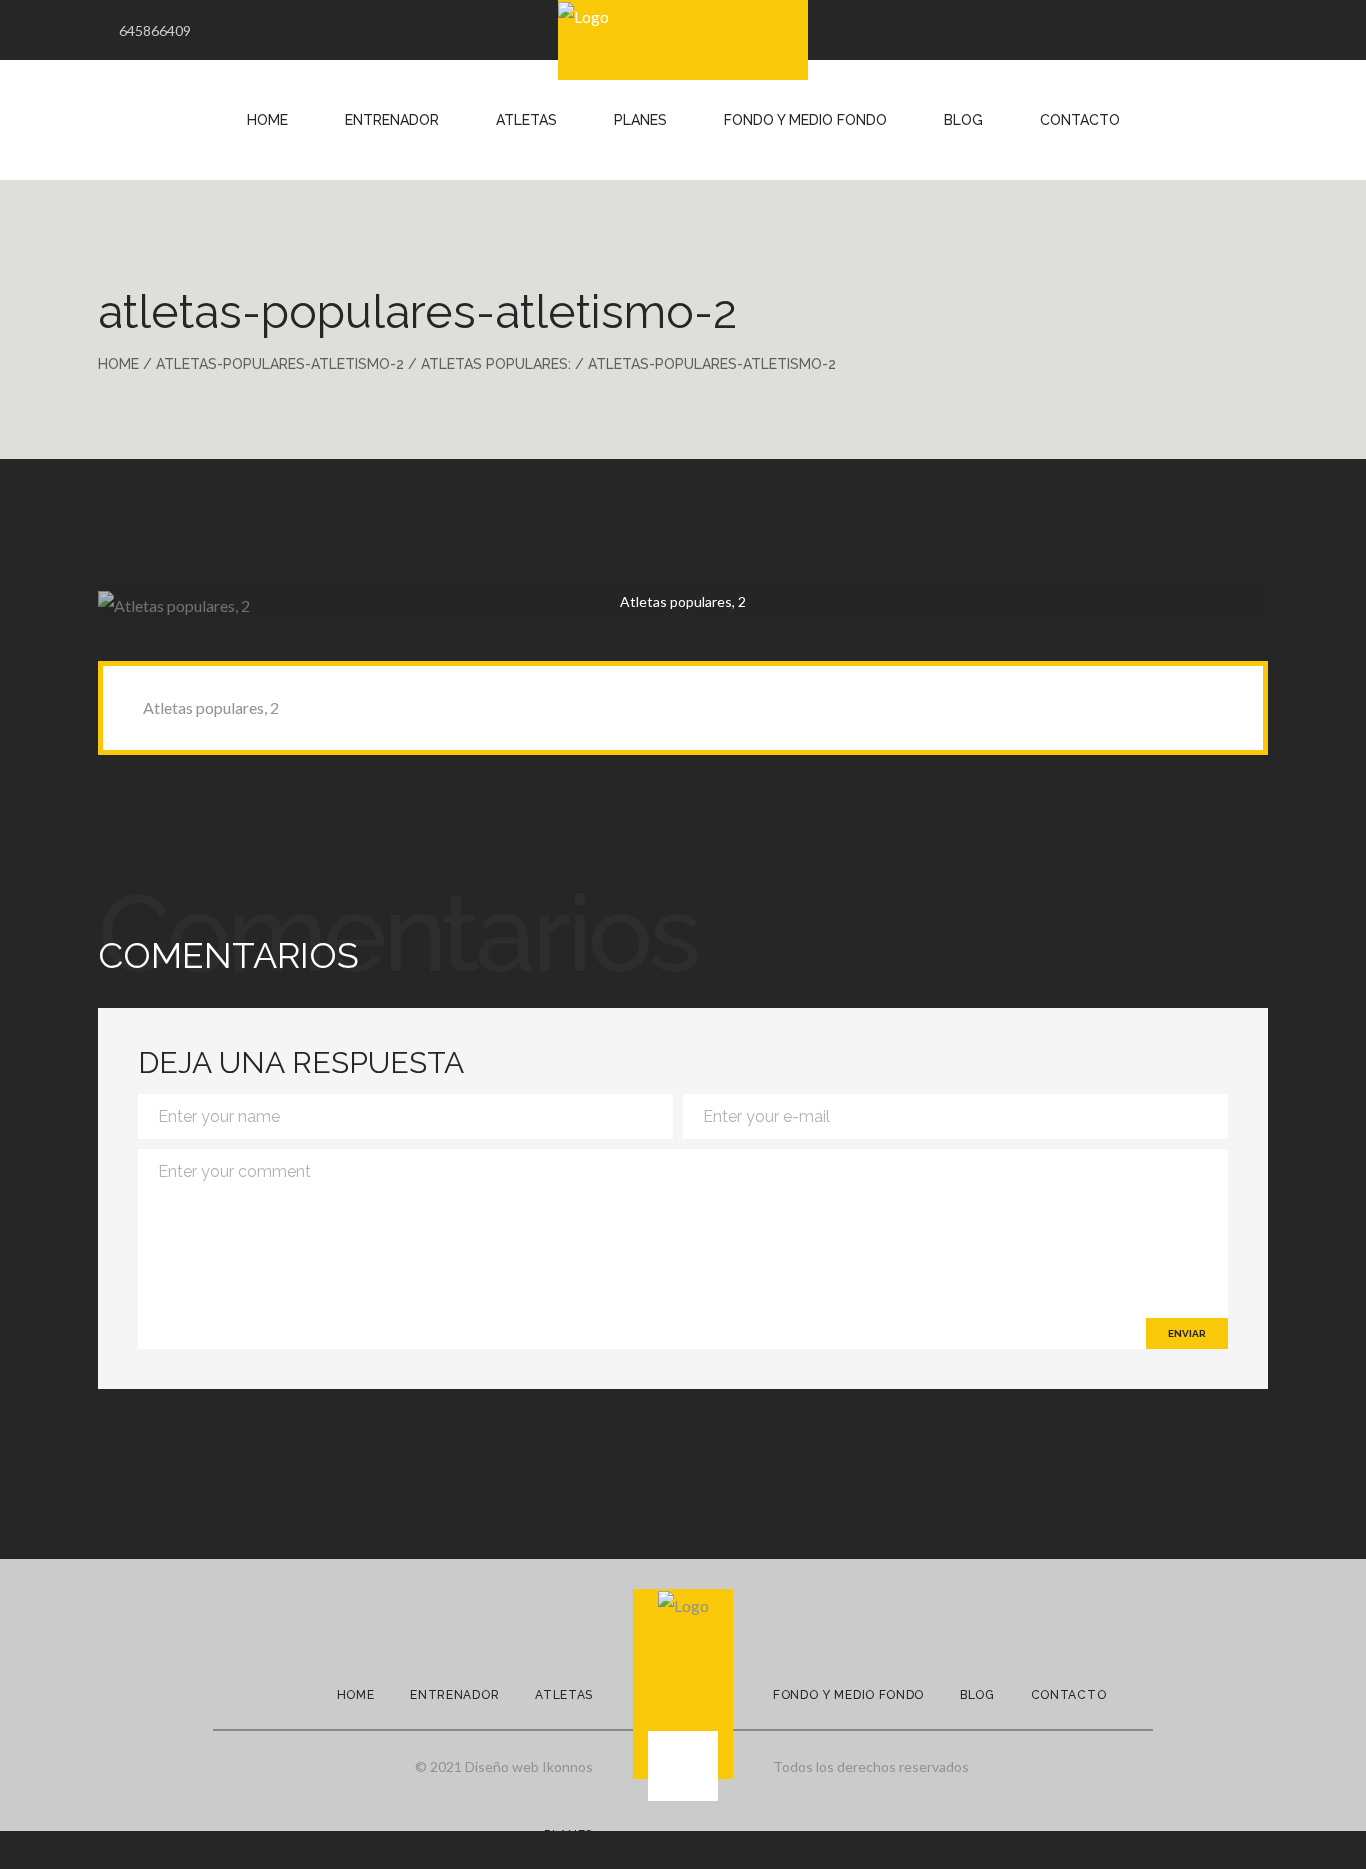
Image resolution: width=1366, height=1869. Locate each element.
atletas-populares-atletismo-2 (280, 364)
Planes (640, 120)
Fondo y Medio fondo (848, 1695)
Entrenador (392, 120)
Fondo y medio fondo (805, 120)
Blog (963, 120)
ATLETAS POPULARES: (496, 364)
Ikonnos (567, 1766)
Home (267, 120)
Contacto (1080, 120)
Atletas (526, 120)
